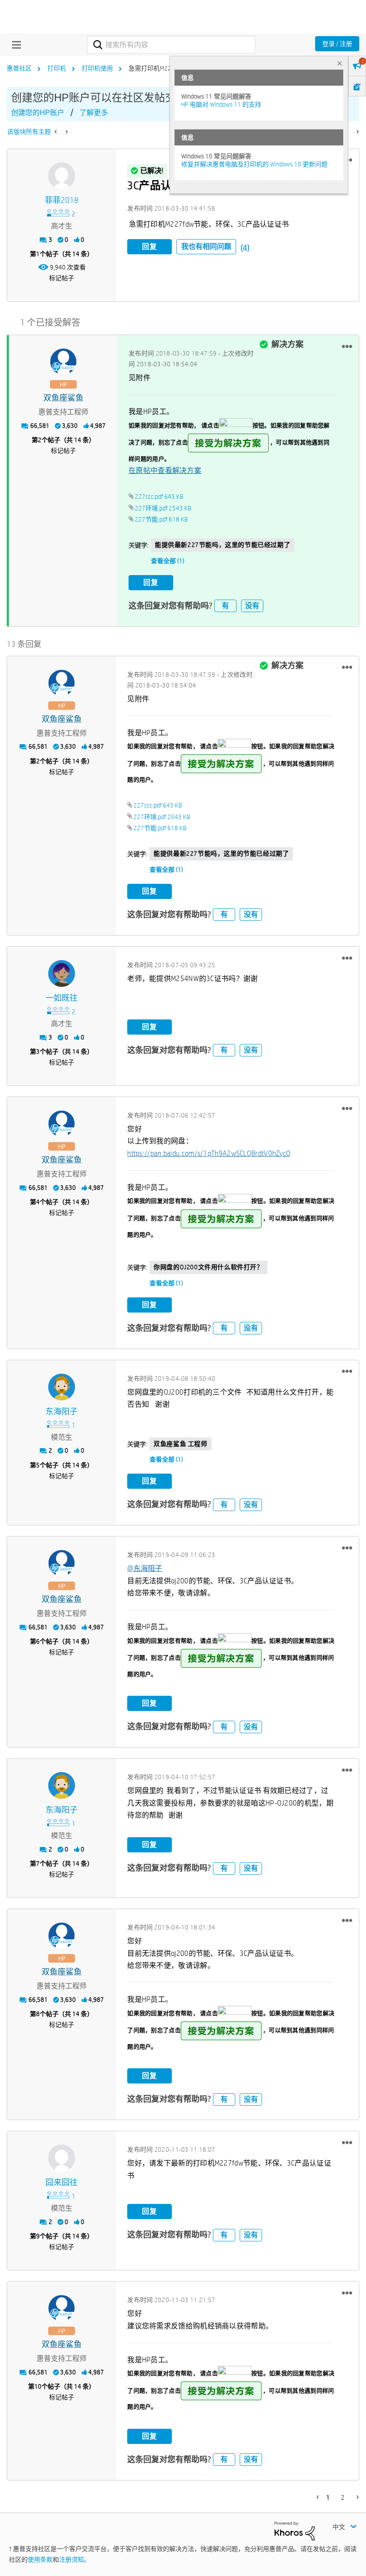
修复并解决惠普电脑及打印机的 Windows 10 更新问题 (254, 164)
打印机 (57, 68)
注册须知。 (75, 2559)
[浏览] (14, 45)
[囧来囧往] (62, 2158)
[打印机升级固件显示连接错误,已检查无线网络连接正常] (66, 132)
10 (38, 2386)
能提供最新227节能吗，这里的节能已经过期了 (223, 545)
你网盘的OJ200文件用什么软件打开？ (208, 1267)
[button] (347, 346)
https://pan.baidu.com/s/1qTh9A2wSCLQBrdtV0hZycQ (209, 1153)
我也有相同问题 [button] (206, 246)
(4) (245, 248)
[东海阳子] (62, 1387)
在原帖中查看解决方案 (165, 470)
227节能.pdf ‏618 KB (161, 519)
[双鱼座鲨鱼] (63, 362)
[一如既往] (62, 973)
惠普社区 (19, 68)
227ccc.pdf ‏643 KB (159, 497)
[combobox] (171, 45)
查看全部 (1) (168, 561)
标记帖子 (62, 278)
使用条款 (40, 2559)
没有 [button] (252, 606)
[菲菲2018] (62, 176)
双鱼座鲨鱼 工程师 (180, 1444)
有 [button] (225, 606)
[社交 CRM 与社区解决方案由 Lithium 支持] (295, 2530)
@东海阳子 (145, 1568)
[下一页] (357, 132)
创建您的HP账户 (38, 113)
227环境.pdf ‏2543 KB (163, 508)
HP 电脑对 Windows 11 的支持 (221, 104)
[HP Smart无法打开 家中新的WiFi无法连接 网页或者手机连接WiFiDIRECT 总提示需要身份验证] (56, 132)
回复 (150, 246)
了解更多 (94, 113)
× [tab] (340, 63)
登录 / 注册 (337, 44)
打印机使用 (97, 68)
